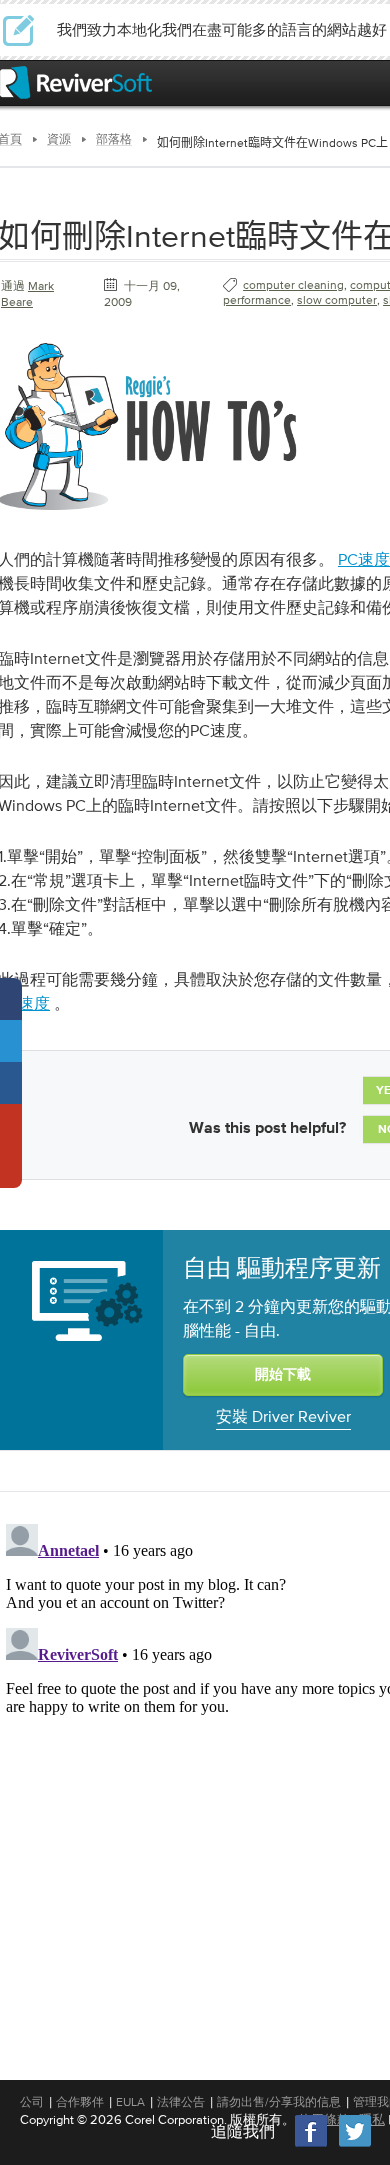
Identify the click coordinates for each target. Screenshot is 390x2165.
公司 (32, 2102)
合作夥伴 (80, 2102)
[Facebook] (312, 2144)
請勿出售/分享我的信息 (279, 2102)
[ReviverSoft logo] (76, 82)
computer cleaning (293, 285)
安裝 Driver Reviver (283, 1416)
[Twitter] (355, 2144)
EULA (130, 2102)
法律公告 (181, 2102)
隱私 (372, 2119)
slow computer (337, 300)
